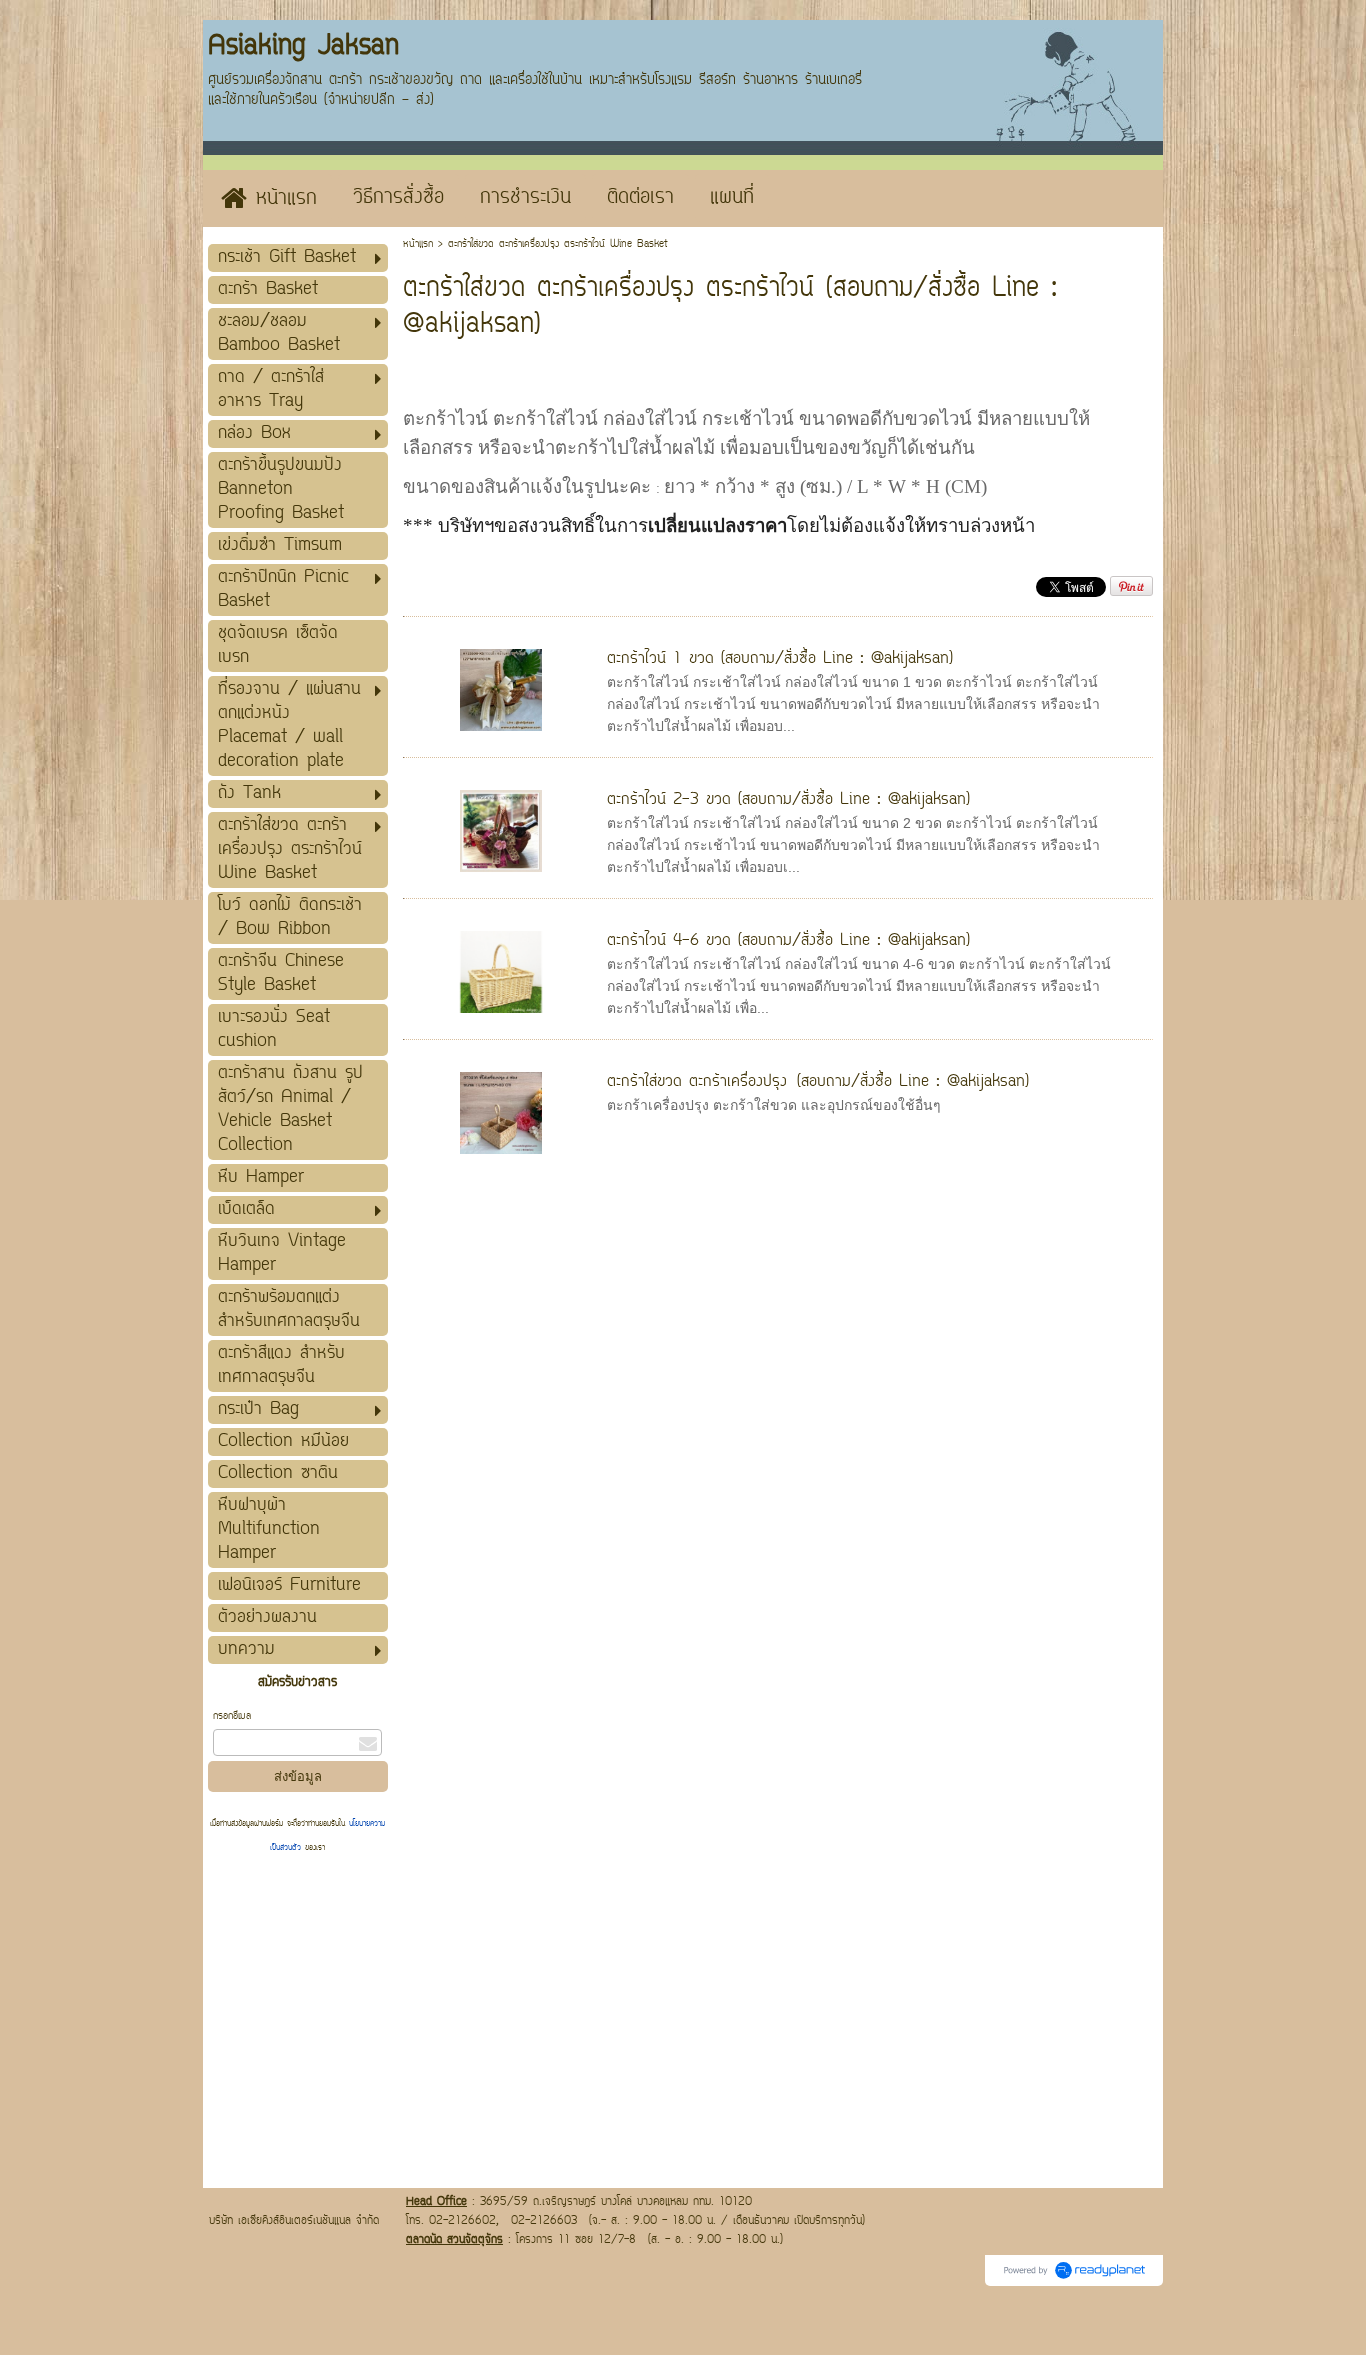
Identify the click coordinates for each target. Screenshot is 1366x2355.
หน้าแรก (418, 244)
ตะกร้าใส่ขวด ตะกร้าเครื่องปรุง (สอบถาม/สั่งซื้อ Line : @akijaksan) (818, 1082)
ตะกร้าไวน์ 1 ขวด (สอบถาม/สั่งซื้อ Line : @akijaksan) (780, 659)
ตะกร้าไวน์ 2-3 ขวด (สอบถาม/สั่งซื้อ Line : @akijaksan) (788, 800)
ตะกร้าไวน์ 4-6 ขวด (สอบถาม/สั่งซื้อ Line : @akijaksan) (788, 941)
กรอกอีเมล (232, 1716)
